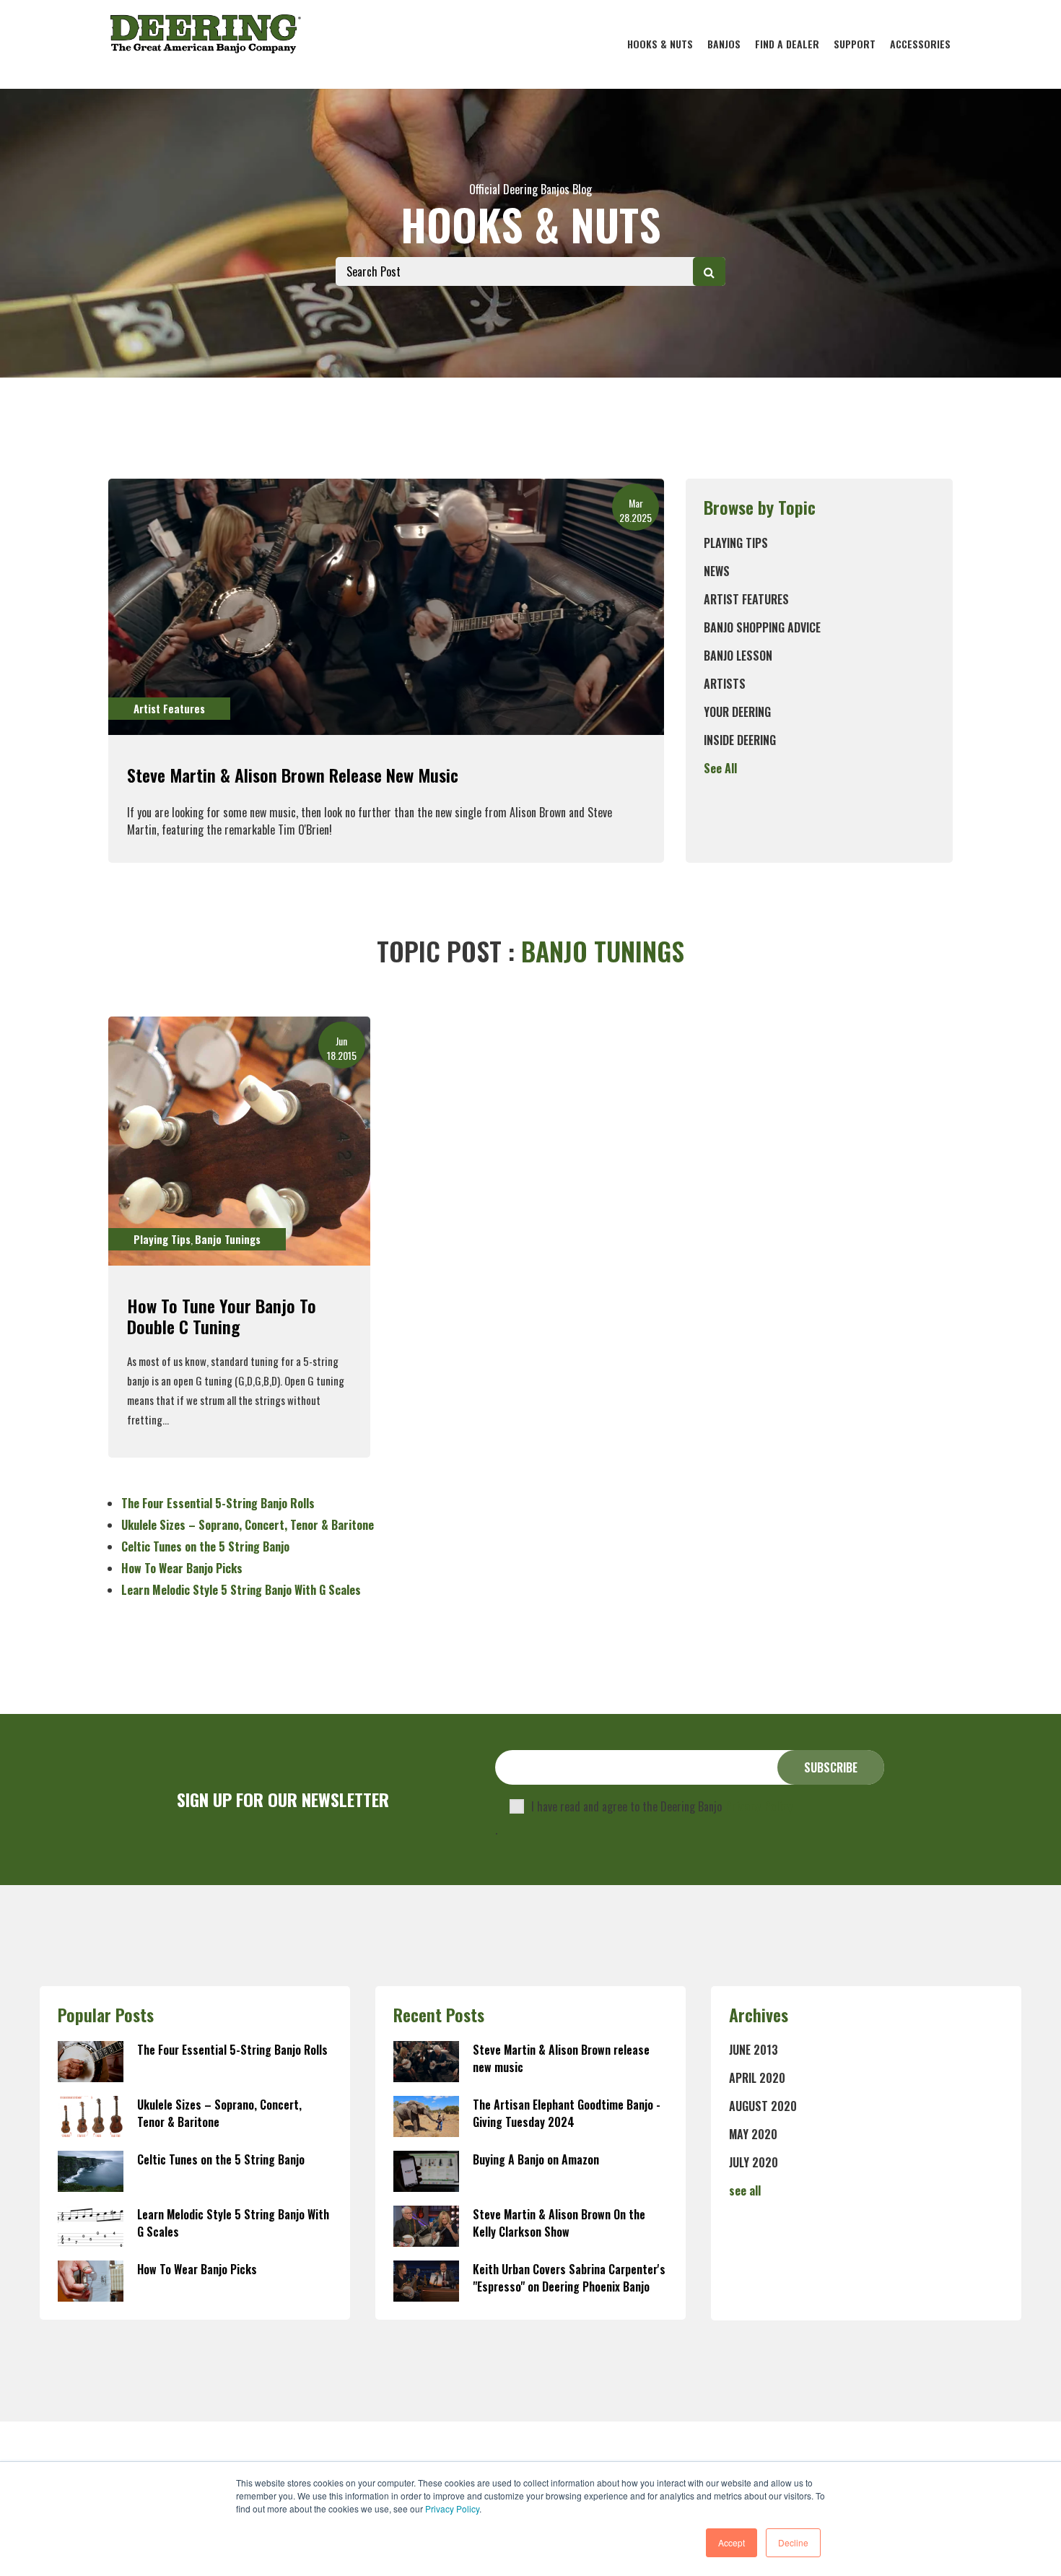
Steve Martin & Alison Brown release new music (293, 775)
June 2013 (754, 2050)
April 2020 (757, 2078)
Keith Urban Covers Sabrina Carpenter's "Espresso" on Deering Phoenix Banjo (569, 2278)
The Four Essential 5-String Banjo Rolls (218, 1503)
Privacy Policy (452, 2508)
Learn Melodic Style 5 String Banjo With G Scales (241, 1590)
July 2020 (754, 2162)
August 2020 (763, 2106)
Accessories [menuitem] (920, 44)
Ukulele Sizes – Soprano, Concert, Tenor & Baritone (248, 1525)
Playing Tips (736, 543)
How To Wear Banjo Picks (182, 1568)
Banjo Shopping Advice (762, 627)
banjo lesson (738, 656)
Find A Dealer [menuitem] (787, 44)
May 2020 (753, 2134)
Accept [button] (732, 2542)
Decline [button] (793, 2542)
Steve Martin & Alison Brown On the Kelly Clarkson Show (559, 2223)
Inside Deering (740, 740)
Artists (725, 684)
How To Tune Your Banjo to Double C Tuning (222, 1316)
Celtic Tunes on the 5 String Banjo (205, 1546)
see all (745, 2190)
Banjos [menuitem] (724, 44)
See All (720, 768)
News (717, 571)
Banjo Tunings (228, 1239)
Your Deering (737, 712)
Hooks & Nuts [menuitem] (660, 44)
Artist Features (746, 599)
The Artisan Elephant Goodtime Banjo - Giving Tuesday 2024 (567, 2113)
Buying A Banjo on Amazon (536, 2159)
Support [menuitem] (855, 44)
